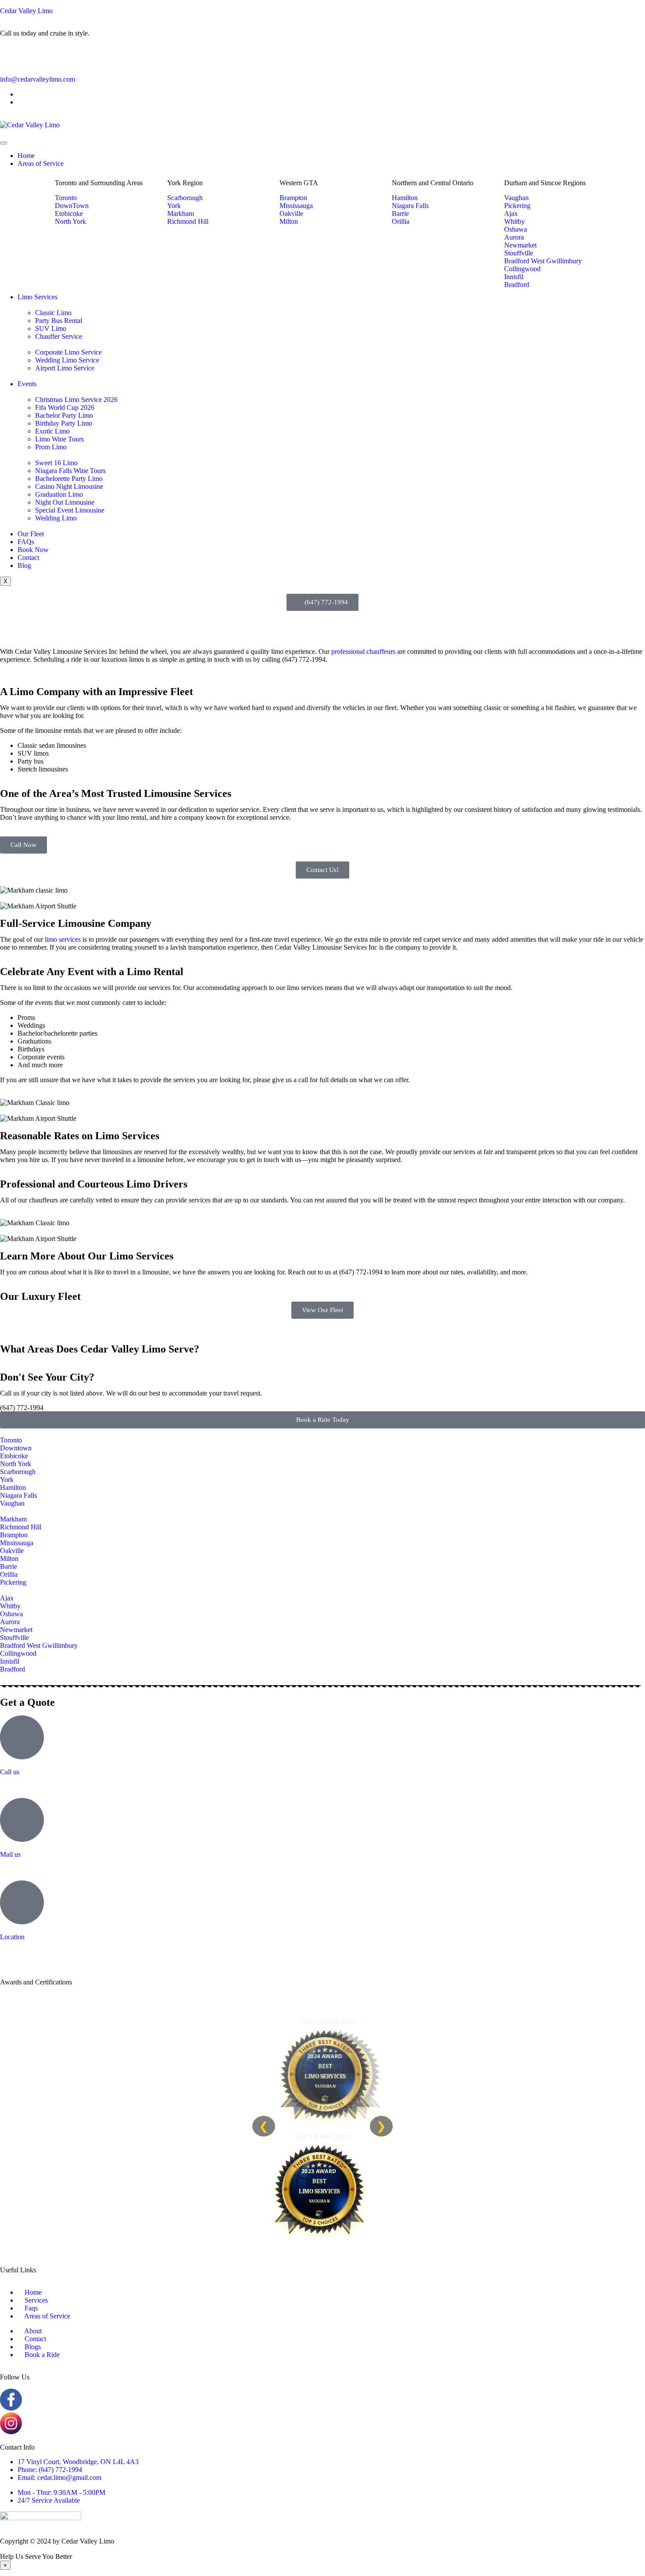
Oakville (12, 1551)
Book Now (33, 550)
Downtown (16, 1448)
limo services (63, 939)
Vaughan (12, 1503)
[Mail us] (22, 1820)
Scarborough (18, 1472)
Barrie (9, 1566)
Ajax (7, 1598)
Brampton (14, 1535)
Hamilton (13, 1487)
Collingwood (18, 1653)
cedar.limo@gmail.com (32, 1869)
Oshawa (11, 1614)
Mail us (10, 1854)
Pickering (13, 1582)
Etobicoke (14, 1456)
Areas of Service (41, 163)
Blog (24, 565)
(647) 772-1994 (22, 1408)
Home (26, 156)
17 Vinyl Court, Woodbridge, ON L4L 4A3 (61, 1952)
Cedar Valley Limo (26, 11)
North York (16, 1464)
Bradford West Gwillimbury (39, 1645)
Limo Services (38, 297)
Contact (28, 558)
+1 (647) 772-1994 (26, 1787)
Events (27, 384)
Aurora (10, 1622)
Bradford (13, 1669)
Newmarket (16, 1630)
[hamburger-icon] (4, 143)
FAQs (26, 542)
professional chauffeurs (363, 651)
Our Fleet (31, 534)
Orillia (9, 1574)
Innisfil (10, 1661)
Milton (9, 1559)
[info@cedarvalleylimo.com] (11, 56)
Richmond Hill (21, 1527)
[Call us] (22, 1737)
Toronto (11, 1440)
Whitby (10, 1606)
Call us (10, 1772)
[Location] (22, 1902)
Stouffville (14, 1638)
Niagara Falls (18, 1495)
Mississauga (17, 1543)
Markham (13, 1519)
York (7, 1480)
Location (12, 1937)
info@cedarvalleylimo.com (38, 79)
